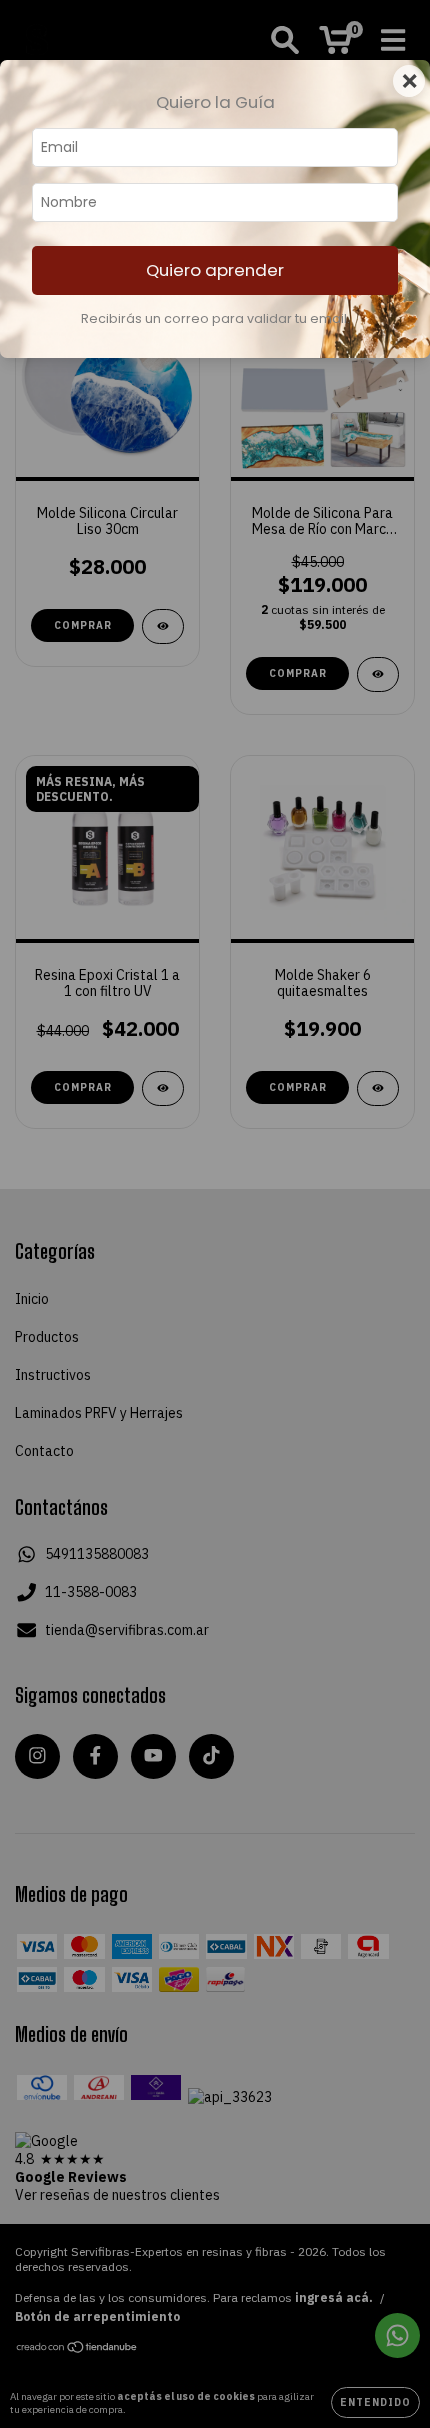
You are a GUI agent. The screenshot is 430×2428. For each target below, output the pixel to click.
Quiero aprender (215, 270)
